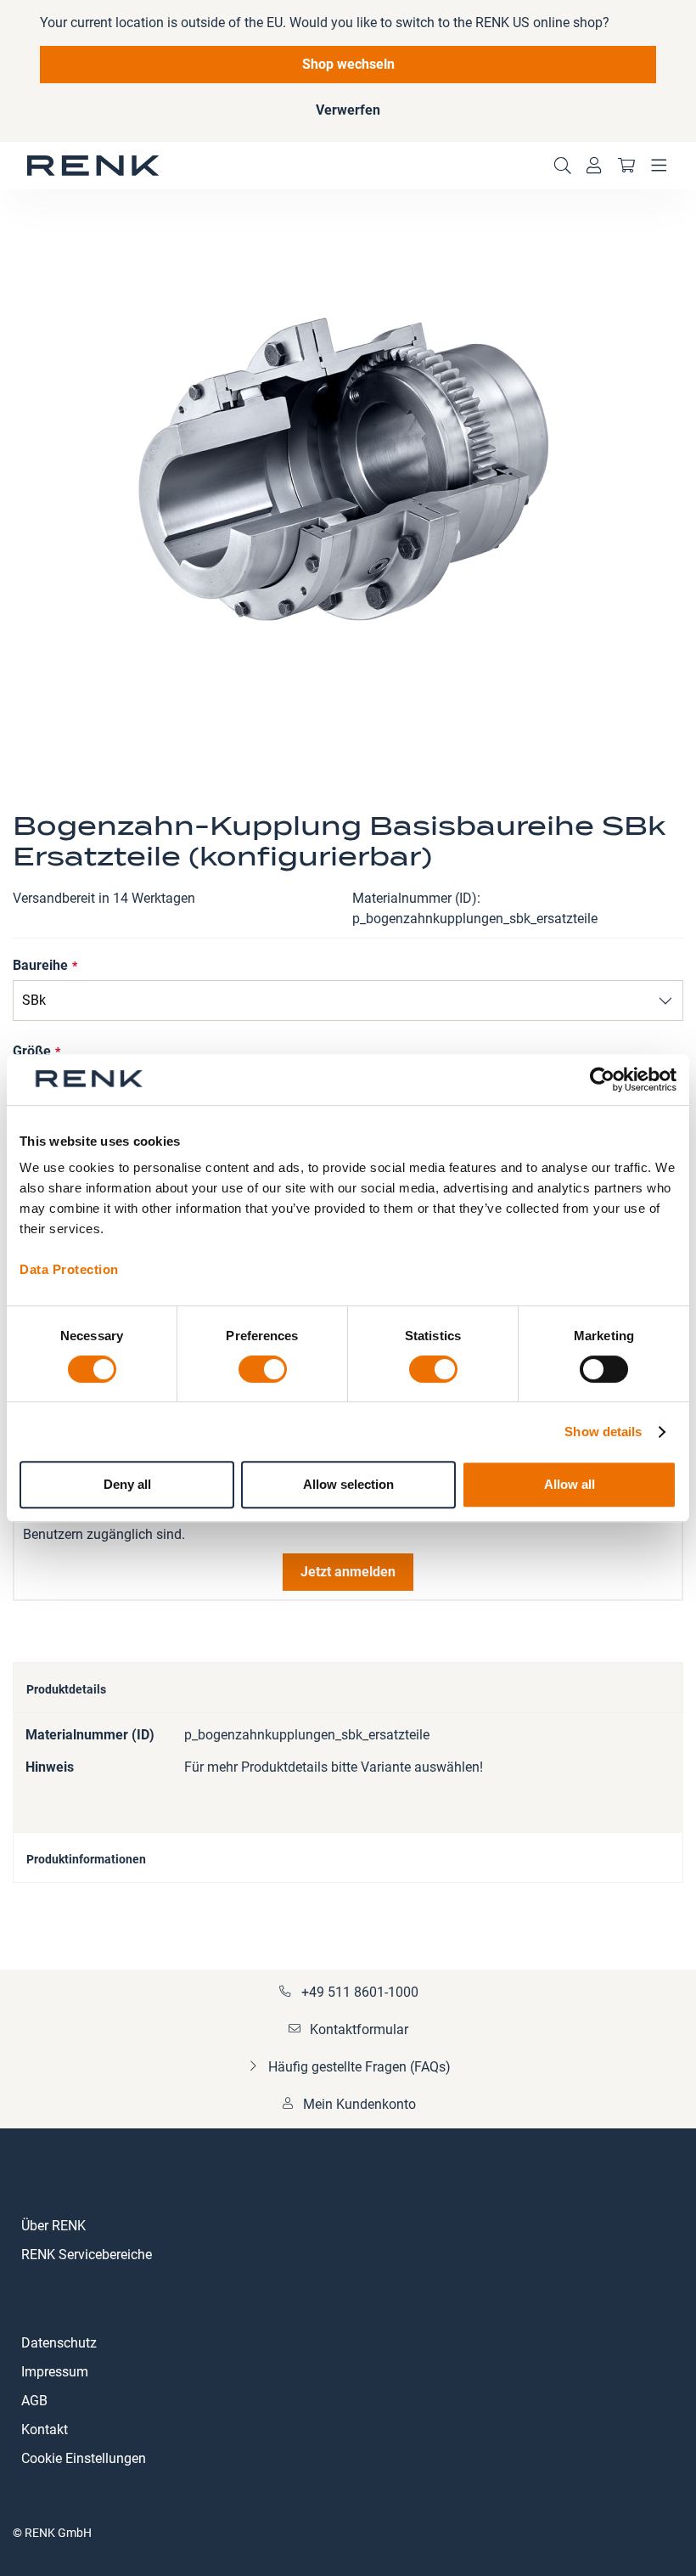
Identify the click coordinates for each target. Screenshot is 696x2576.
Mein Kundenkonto (359, 2104)
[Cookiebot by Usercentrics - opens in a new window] (602, 1079)
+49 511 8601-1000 (360, 1992)
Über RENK (53, 2226)
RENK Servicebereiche (87, 2255)
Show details (603, 1432)
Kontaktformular (359, 2029)
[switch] (263, 1371)
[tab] (348, 1688)
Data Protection (69, 1269)
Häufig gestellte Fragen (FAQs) (359, 2067)
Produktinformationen (86, 1859)
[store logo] (93, 166)
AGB (34, 2401)
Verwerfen (348, 110)
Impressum (55, 2372)
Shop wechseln (348, 64)
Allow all (570, 1484)
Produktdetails (66, 1689)
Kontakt (45, 2429)
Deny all (127, 1484)
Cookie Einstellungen (84, 2458)
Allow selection (348, 1484)
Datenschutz (59, 2343)
